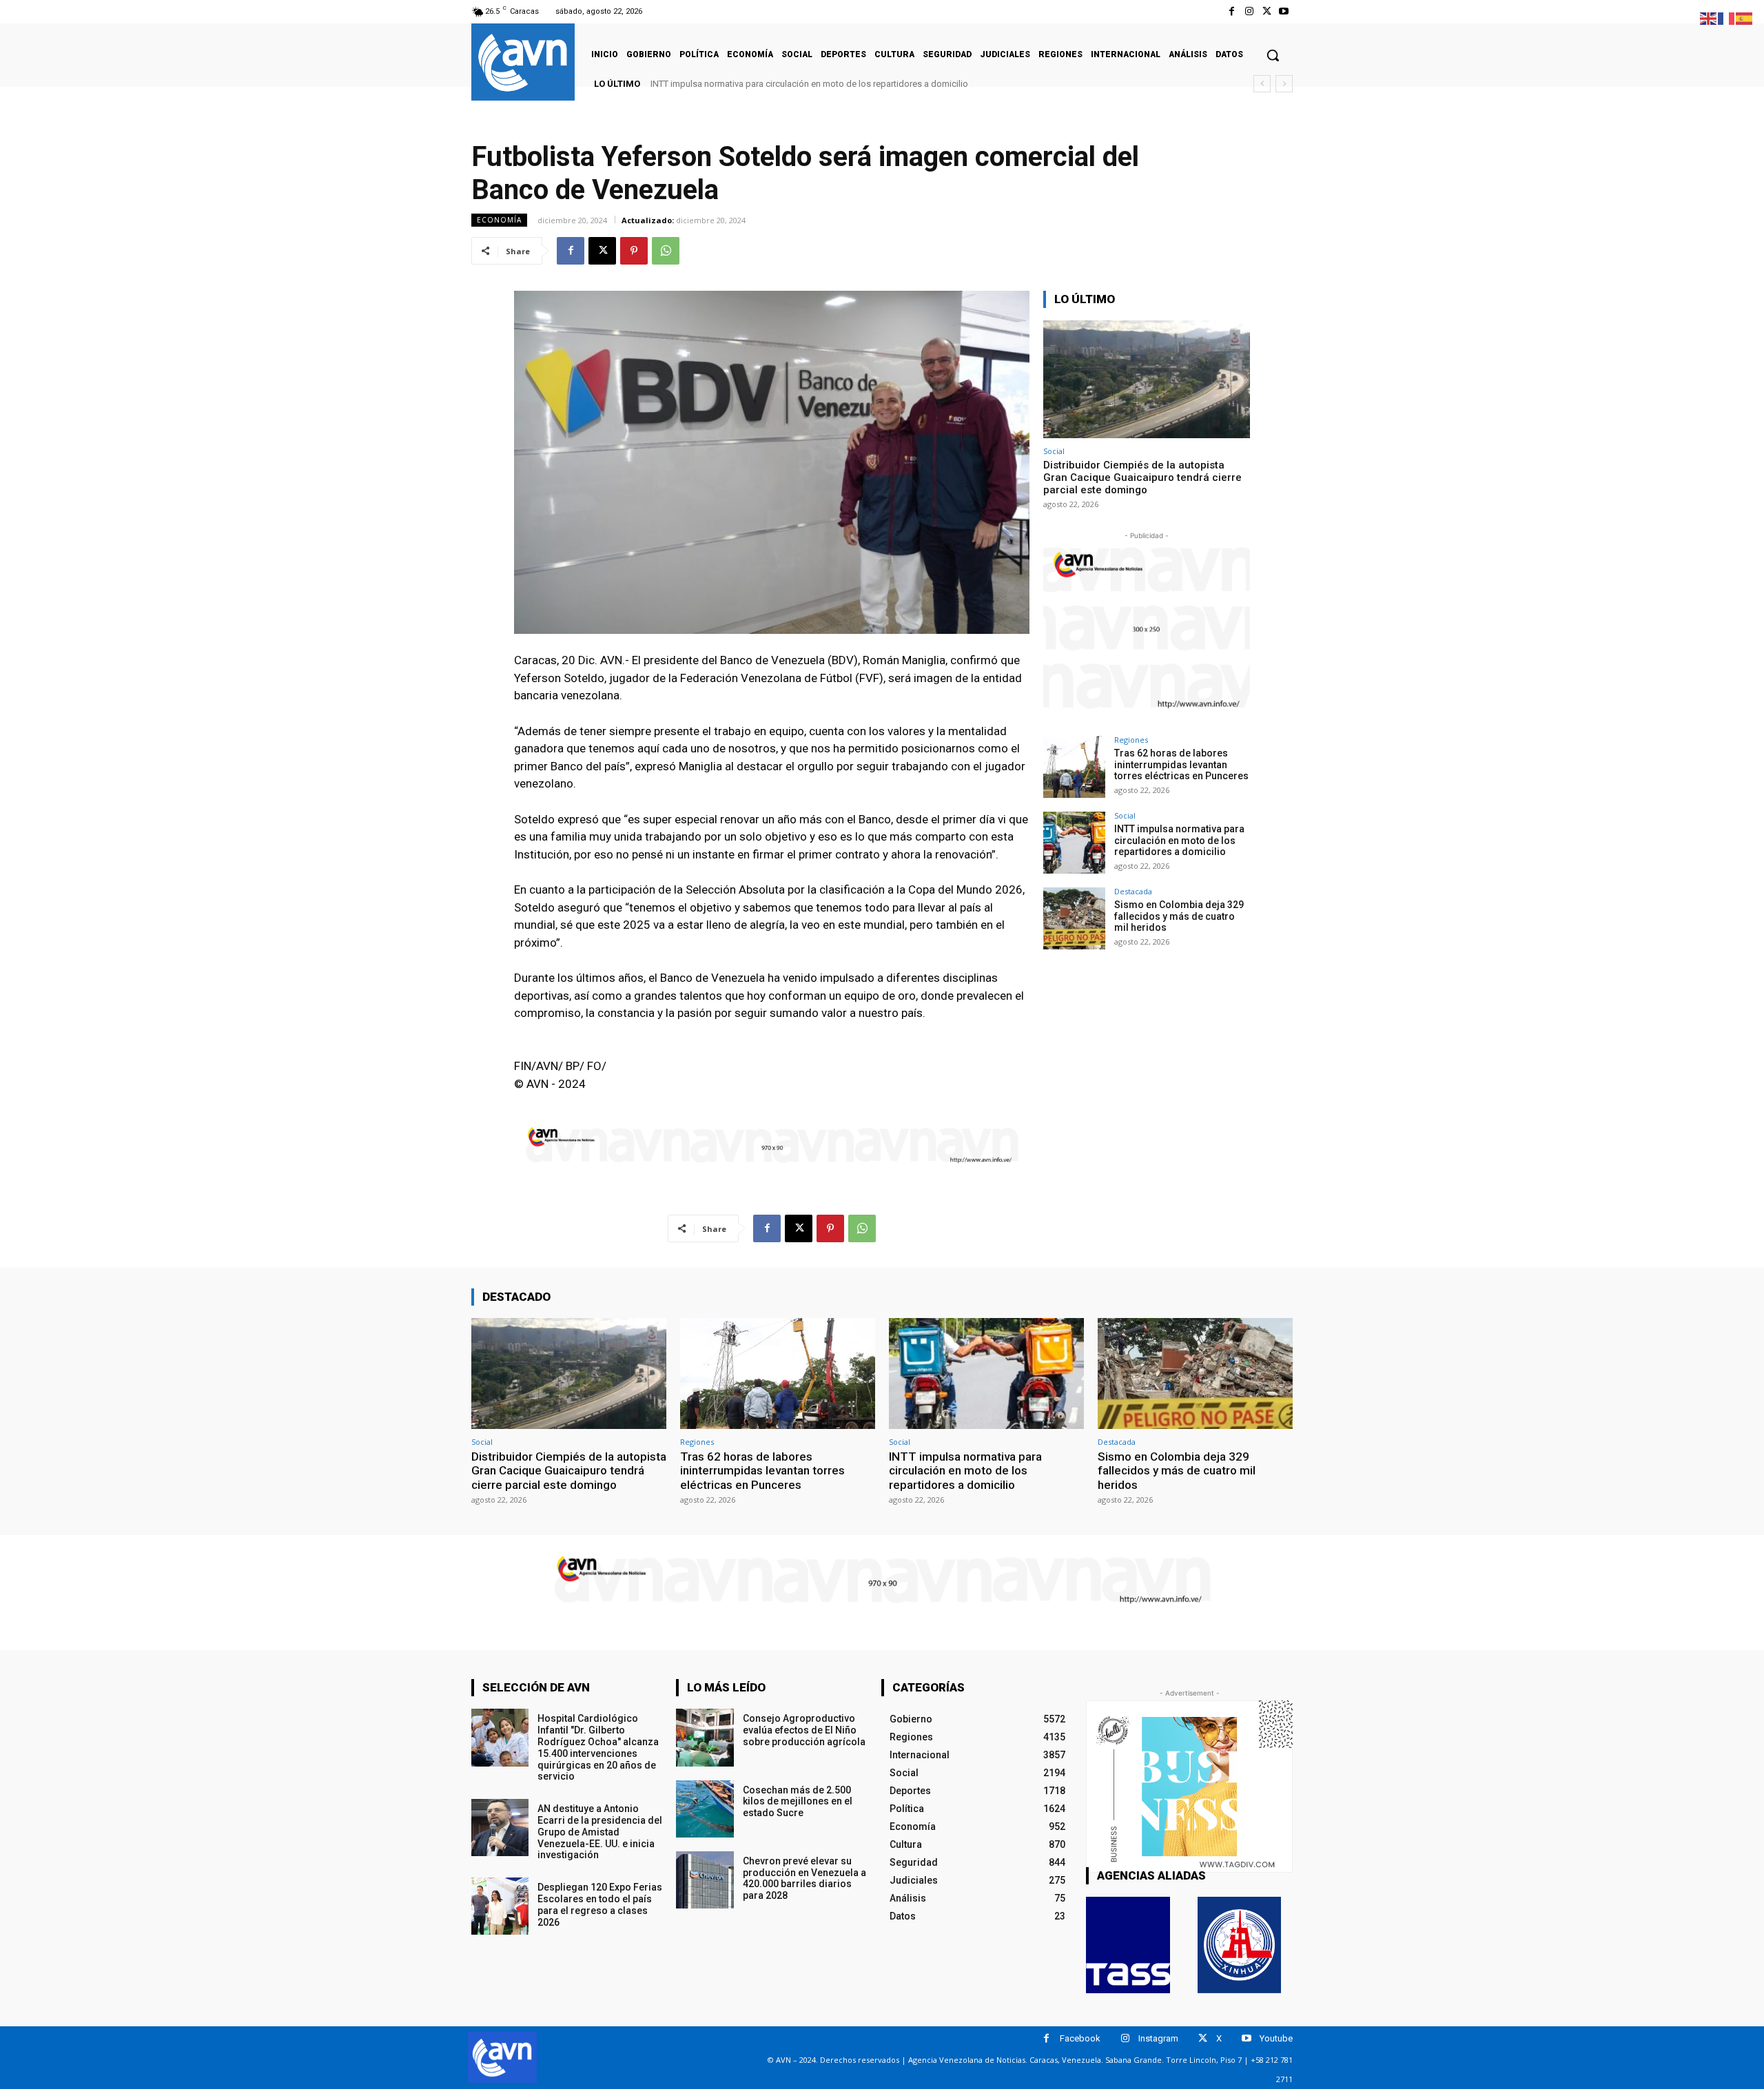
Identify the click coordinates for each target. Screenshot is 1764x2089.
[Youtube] (1284, 11)
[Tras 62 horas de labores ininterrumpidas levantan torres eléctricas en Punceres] (1074, 767)
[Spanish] (1745, 18)
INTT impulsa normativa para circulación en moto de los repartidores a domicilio (1179, 841)
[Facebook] (1232, 11)
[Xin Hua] (1240, 1945)
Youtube (1276, 2038)
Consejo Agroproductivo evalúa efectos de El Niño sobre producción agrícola (804, 1730)
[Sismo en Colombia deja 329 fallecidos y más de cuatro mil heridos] (1074, 918)
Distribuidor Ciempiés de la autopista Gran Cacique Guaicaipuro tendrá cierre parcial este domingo (1142, 477)
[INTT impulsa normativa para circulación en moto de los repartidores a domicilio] (1074, 843)
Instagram (1158, 2038)
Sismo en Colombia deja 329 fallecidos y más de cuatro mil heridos (792, 84)
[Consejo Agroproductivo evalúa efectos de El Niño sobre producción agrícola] (705, 1737)
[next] (1284, 84)
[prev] (1262, 84)
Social (1054, 451)
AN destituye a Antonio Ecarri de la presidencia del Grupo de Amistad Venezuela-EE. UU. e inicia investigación (600, 1832)
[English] (1709, 18)
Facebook (1080, 2038)
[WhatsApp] (666, 251)
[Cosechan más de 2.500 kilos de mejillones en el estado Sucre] (705, 1809)
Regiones (1131, 740)
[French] (1727, 18)
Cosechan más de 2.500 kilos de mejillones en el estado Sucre (798, 1802)
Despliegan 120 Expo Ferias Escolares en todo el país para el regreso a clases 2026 (600, 1904)
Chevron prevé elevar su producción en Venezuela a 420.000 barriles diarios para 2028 (804, 1878)
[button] (1273, 55)
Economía (499, 220)
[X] (1267, 11)
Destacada (1133, 891)
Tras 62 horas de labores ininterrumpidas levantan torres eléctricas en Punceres (1181, 765)
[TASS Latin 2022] (1128, 1945)
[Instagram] (1249, 11)
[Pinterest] (634, 251)
